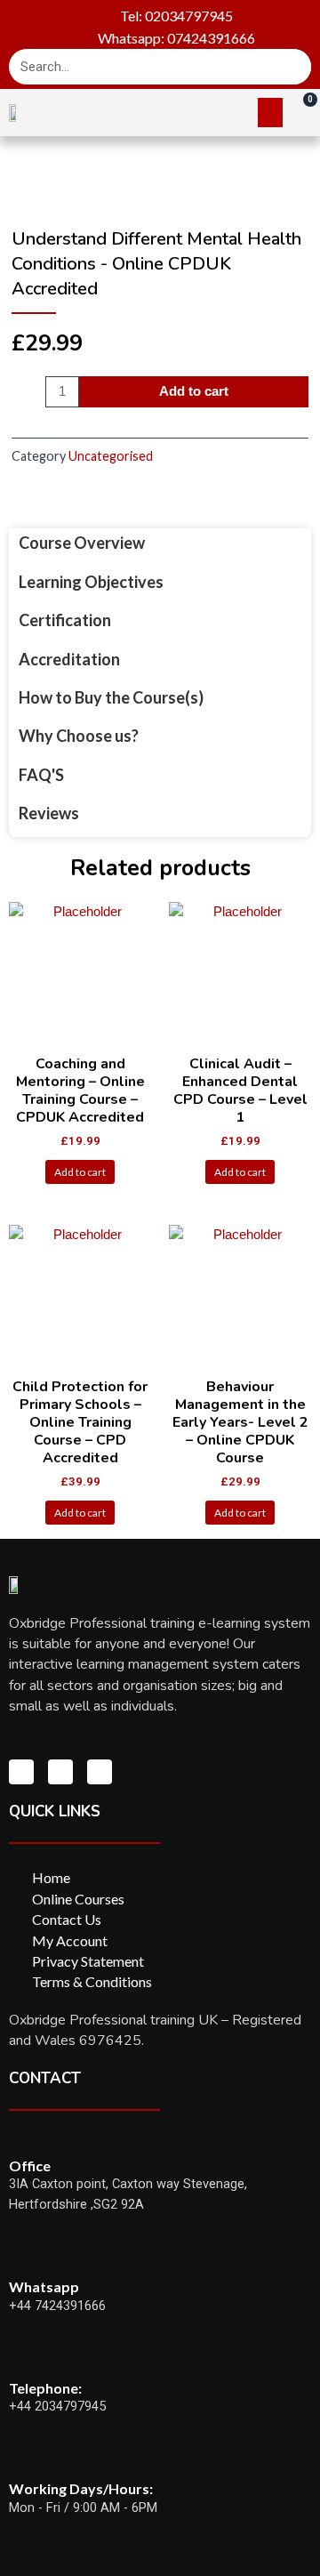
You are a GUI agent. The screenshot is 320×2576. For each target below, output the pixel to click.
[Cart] (301, 111)
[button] (270, 113)
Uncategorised (111, 456)
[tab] (160, 543)
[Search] (293, 67)
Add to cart (194, 391)
